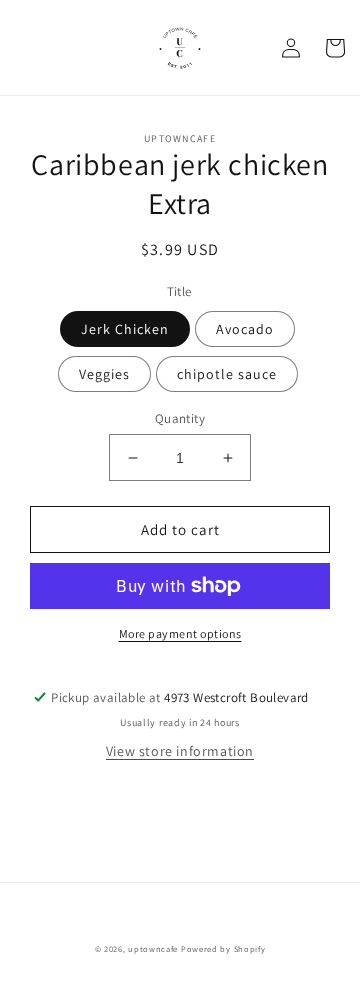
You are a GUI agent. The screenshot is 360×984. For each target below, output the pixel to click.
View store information (180, 751)
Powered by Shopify (223, 948)
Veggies (104, 374)
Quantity (180, 418)
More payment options (180, 633)
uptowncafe (153, 948)
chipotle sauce (227, 374)
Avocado (245, 329)
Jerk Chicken (125, 329)
